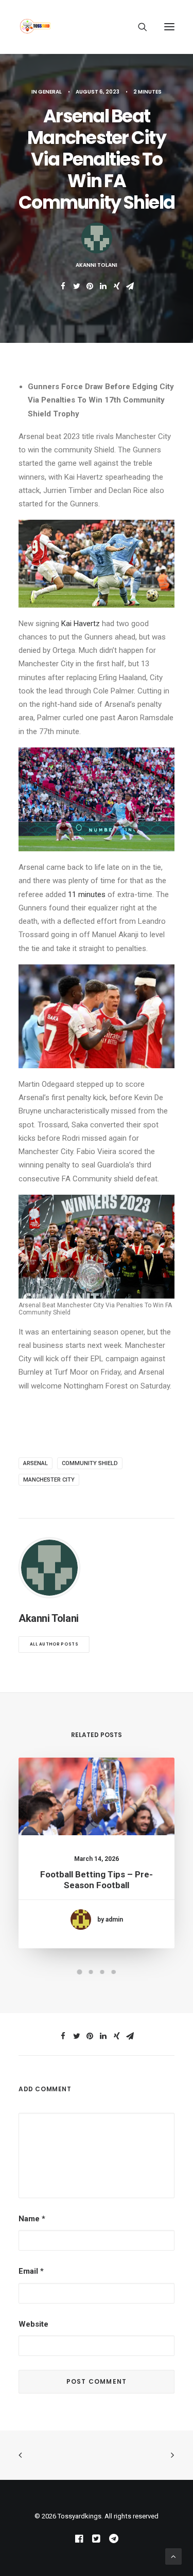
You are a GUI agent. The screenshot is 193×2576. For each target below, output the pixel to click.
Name (32, 2219)
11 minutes (87, 894)
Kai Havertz (81, 624)
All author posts (54, 1644)
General (50, 92)
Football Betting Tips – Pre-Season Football (97, 1879)
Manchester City (49, 1480)
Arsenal (36, 1463)
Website (33, 2324)
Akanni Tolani (97, 265)
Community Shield (90, 1463)
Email (31, 2271)
